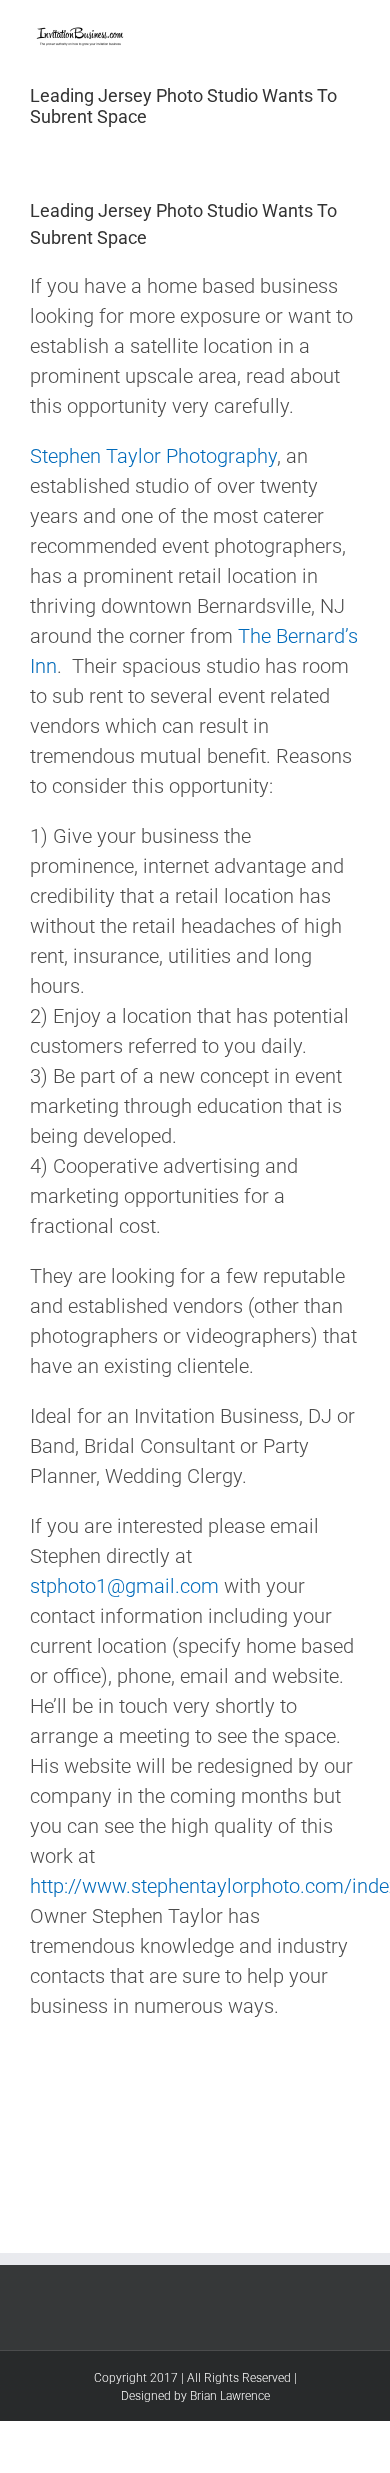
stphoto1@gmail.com (124, 1586)
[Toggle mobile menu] (352, 30)
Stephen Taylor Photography (153, 456)
